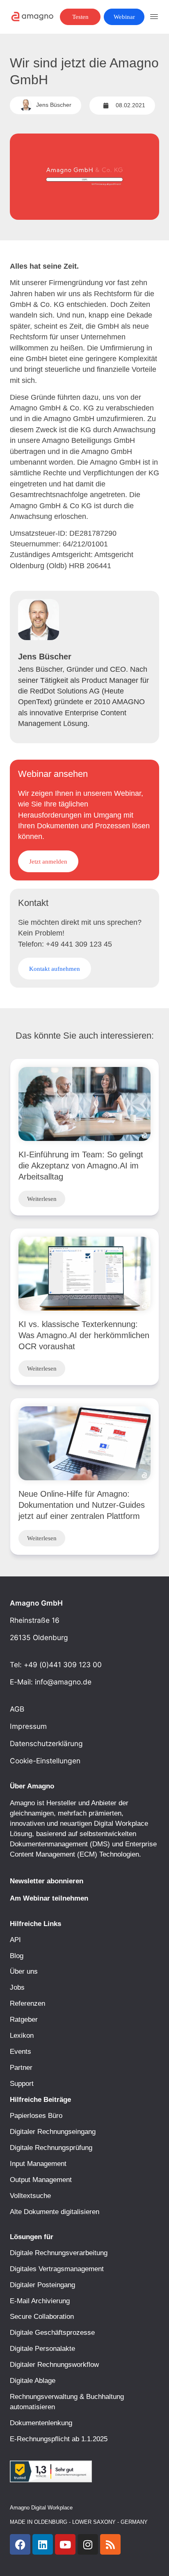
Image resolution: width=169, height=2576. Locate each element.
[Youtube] (65, 2544)
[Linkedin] (43, 2544)
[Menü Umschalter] (154, 17)
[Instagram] (88, 2544)
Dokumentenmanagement (49, 1844)
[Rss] (110, 2544)
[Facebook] (20, 2544)
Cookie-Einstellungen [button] (45, 1761)
